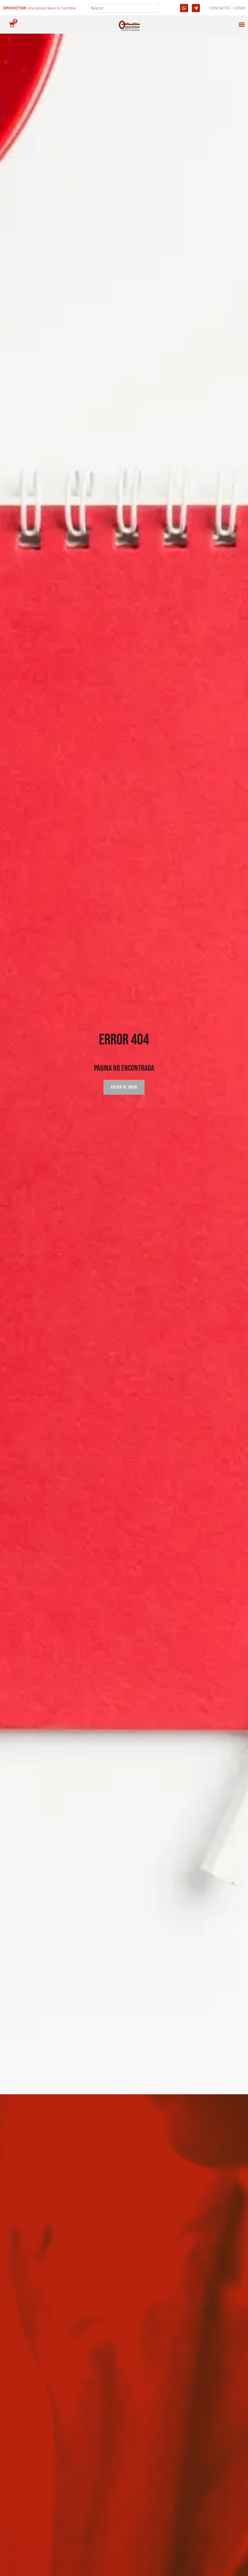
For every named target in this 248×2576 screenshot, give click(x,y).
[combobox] (124, 8)
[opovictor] (129, 25)
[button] (241, 25)
